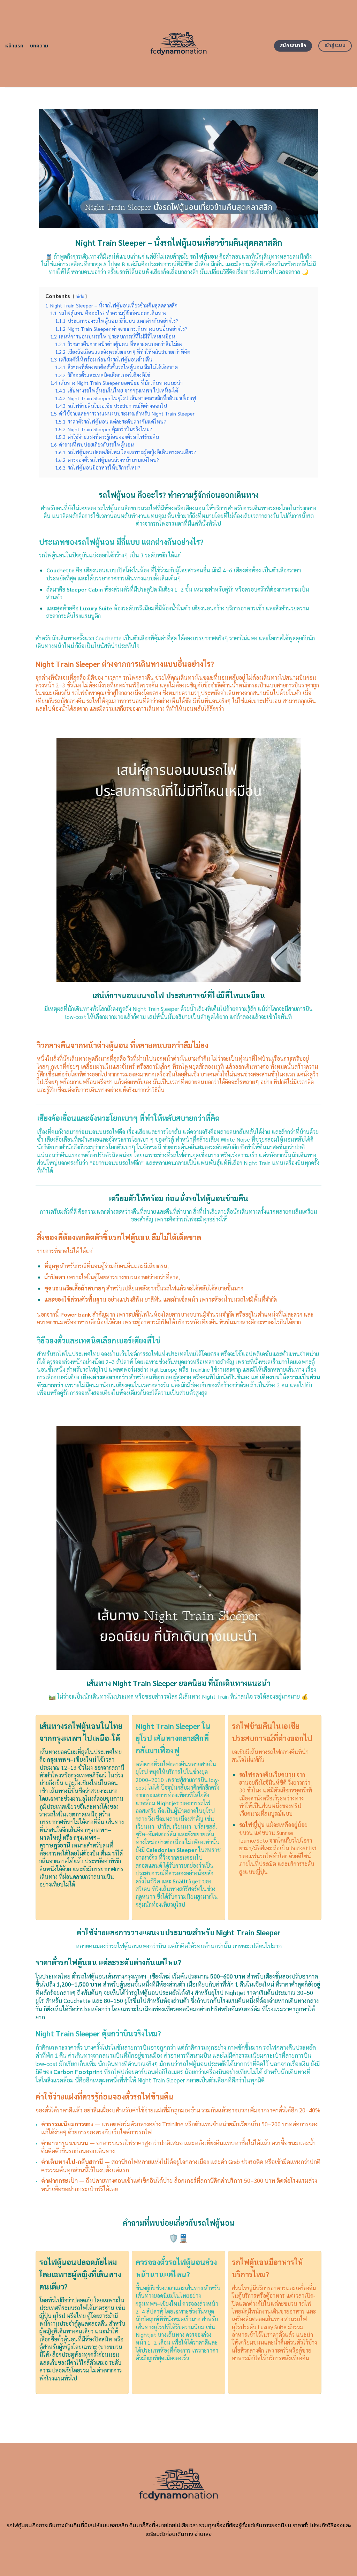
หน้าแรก (14, 46)
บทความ (39, 46)
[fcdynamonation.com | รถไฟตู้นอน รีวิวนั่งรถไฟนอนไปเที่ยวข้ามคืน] (179, 44)
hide (80, 296)
